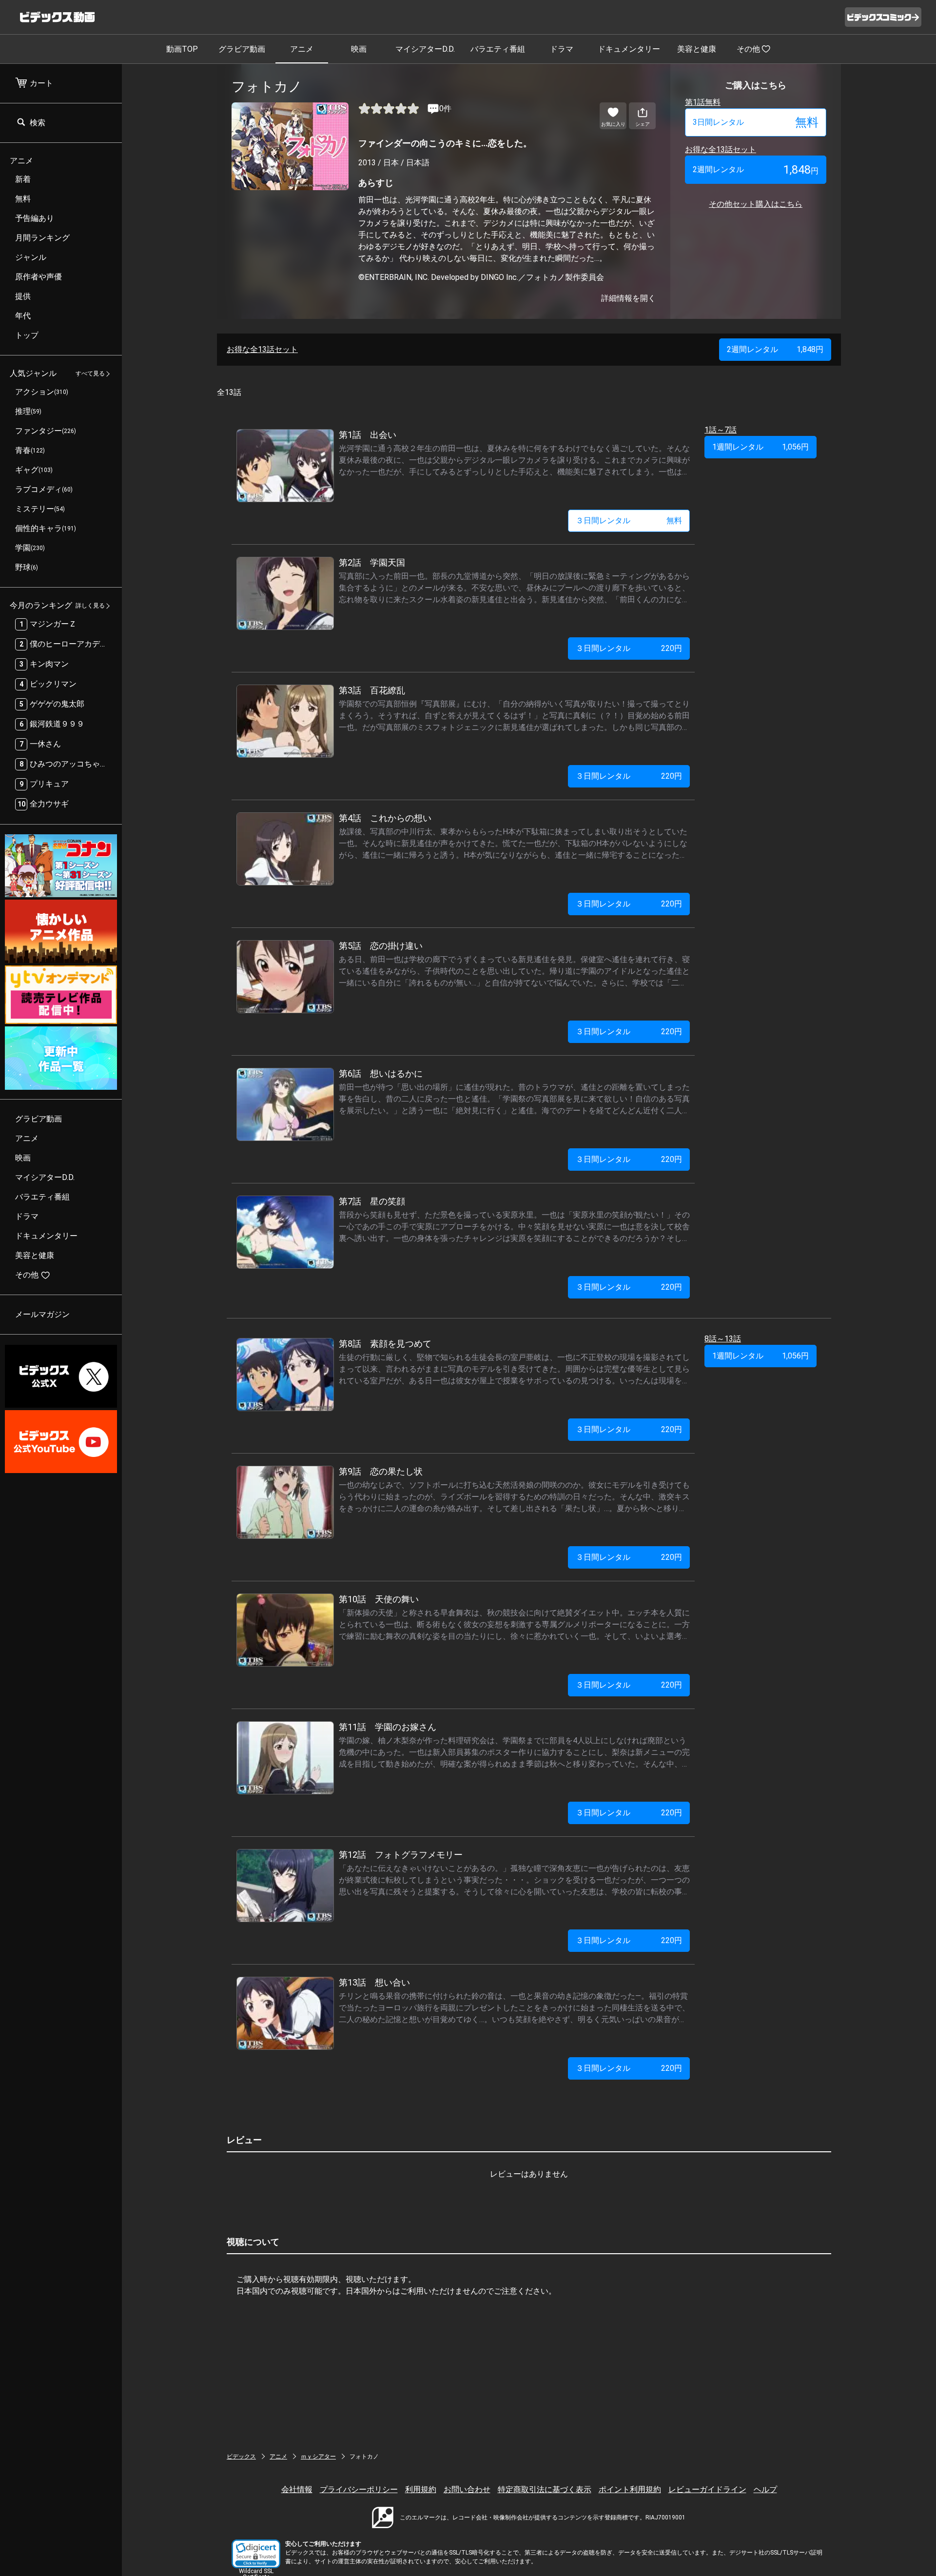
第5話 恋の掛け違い (381, 946)
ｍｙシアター (318, 2457)
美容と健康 (697, 49)
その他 (748, 49)
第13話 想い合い (374, 1982)
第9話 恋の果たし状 (381, 1471)
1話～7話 (721, 430)
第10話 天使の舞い (379, 1599)
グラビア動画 (242, 49)
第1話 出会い (368, 435)
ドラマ (562, 49)
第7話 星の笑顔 (372, 1201)
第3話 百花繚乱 (372, 690)
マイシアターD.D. (425, 49)
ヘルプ (765, 2489)
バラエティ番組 (498, 49)
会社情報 (297, 2489)
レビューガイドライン (707, 2489)
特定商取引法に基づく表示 (545, 2489)
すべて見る (90, 374)
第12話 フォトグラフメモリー (401, 1855)
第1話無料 (703, 102)
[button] (256, 2554)
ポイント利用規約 (630, 2489)
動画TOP (182, 49)
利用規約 (421, 2489)
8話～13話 (723, 1339)
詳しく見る (90, 606)
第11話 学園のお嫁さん (388, 1727)
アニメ (302, 49)
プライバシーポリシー (359, 2489)
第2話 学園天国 (372, 562)
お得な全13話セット (721, 149)
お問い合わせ (467, 2489)
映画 (359, 49)
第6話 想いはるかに (381, 1073)
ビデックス (241, 2457)
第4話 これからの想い (385, 818)
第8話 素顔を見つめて (385, 1344)
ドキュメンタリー (629, 49)
